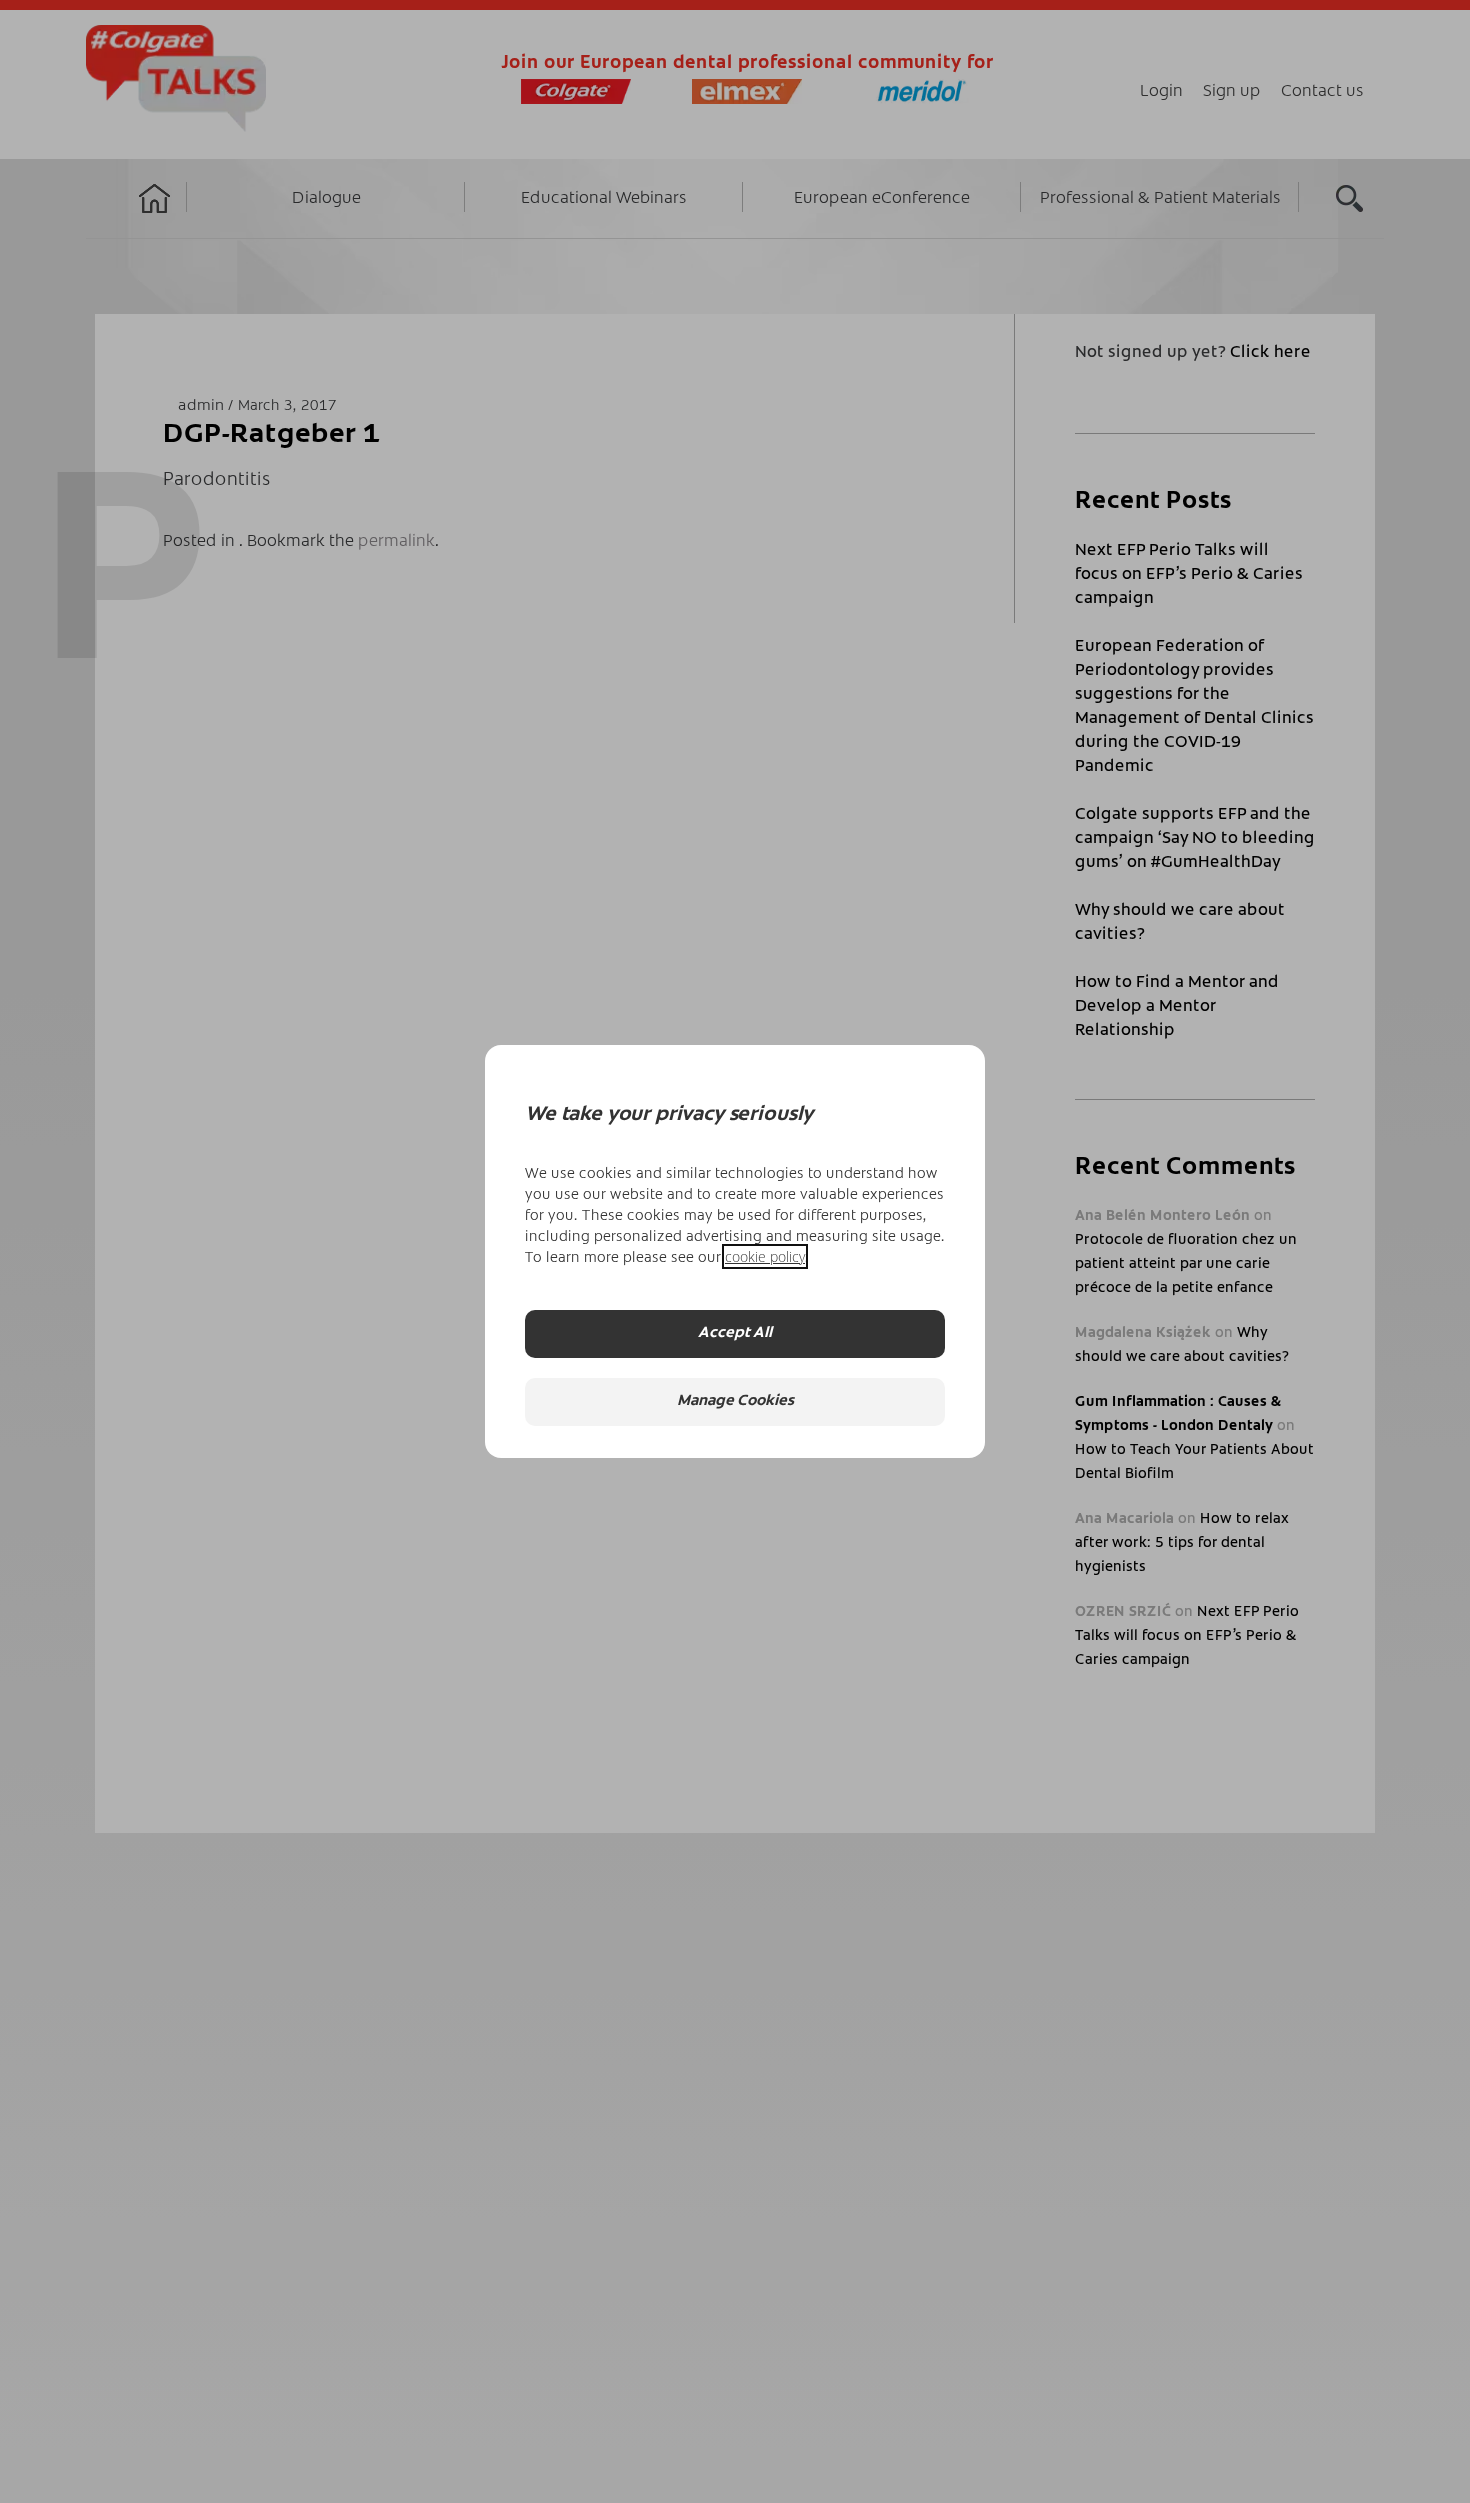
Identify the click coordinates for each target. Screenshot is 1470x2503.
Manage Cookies (735, 1401)
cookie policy (765, 1256)
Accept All (735, 1333)
